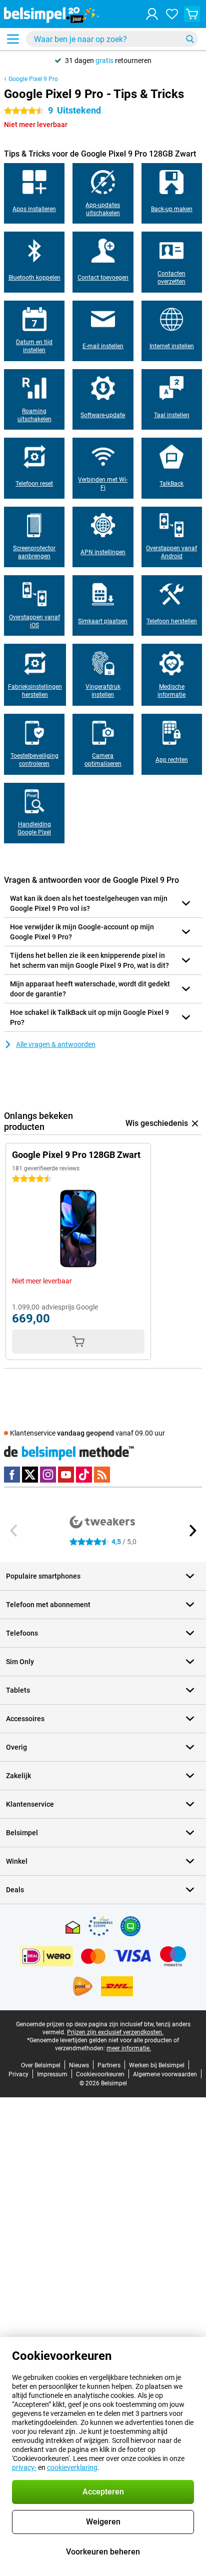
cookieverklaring (72, 2467)
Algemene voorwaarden (165, 2074)
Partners (109, 2065)
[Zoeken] (190, 39)
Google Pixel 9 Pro (33, 79)
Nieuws (79, 2065)
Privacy (18, 2074)
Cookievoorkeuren (100, 2074)
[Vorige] (14, 1531)
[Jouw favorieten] (172, 14)
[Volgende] (192, 1531)
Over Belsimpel (41, 2065)
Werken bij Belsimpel (157, 2065)
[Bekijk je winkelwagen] (192, 14)
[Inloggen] (152, 14)
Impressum (52, 2074)
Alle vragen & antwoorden (56, 1044)
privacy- (24, 2467)
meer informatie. (129, 2048)
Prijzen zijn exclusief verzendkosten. (115, 2032)
